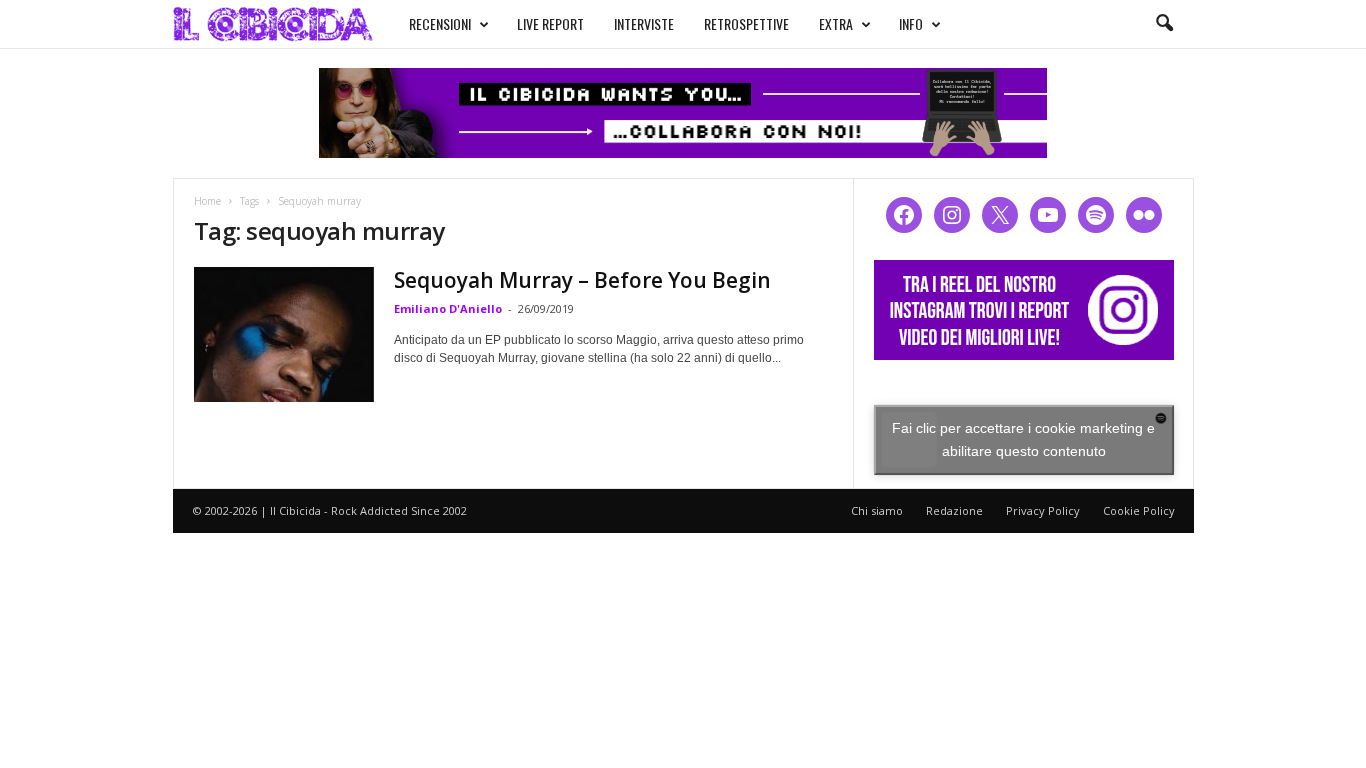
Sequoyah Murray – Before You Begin (582, 280)
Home (207, 201)
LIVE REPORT (550, 23)
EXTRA (836, 23)
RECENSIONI (440, 23)
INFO (911, 23)
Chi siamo (877, 510)
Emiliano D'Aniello (448, 308)
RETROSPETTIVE (746, 23)
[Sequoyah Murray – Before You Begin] (284, 334)
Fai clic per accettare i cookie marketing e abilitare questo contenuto (1023, 439)
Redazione (954, 510)
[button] (1164, 24)
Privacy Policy (1043, 510)
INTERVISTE (644, 23)
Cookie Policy (1139, 510)
